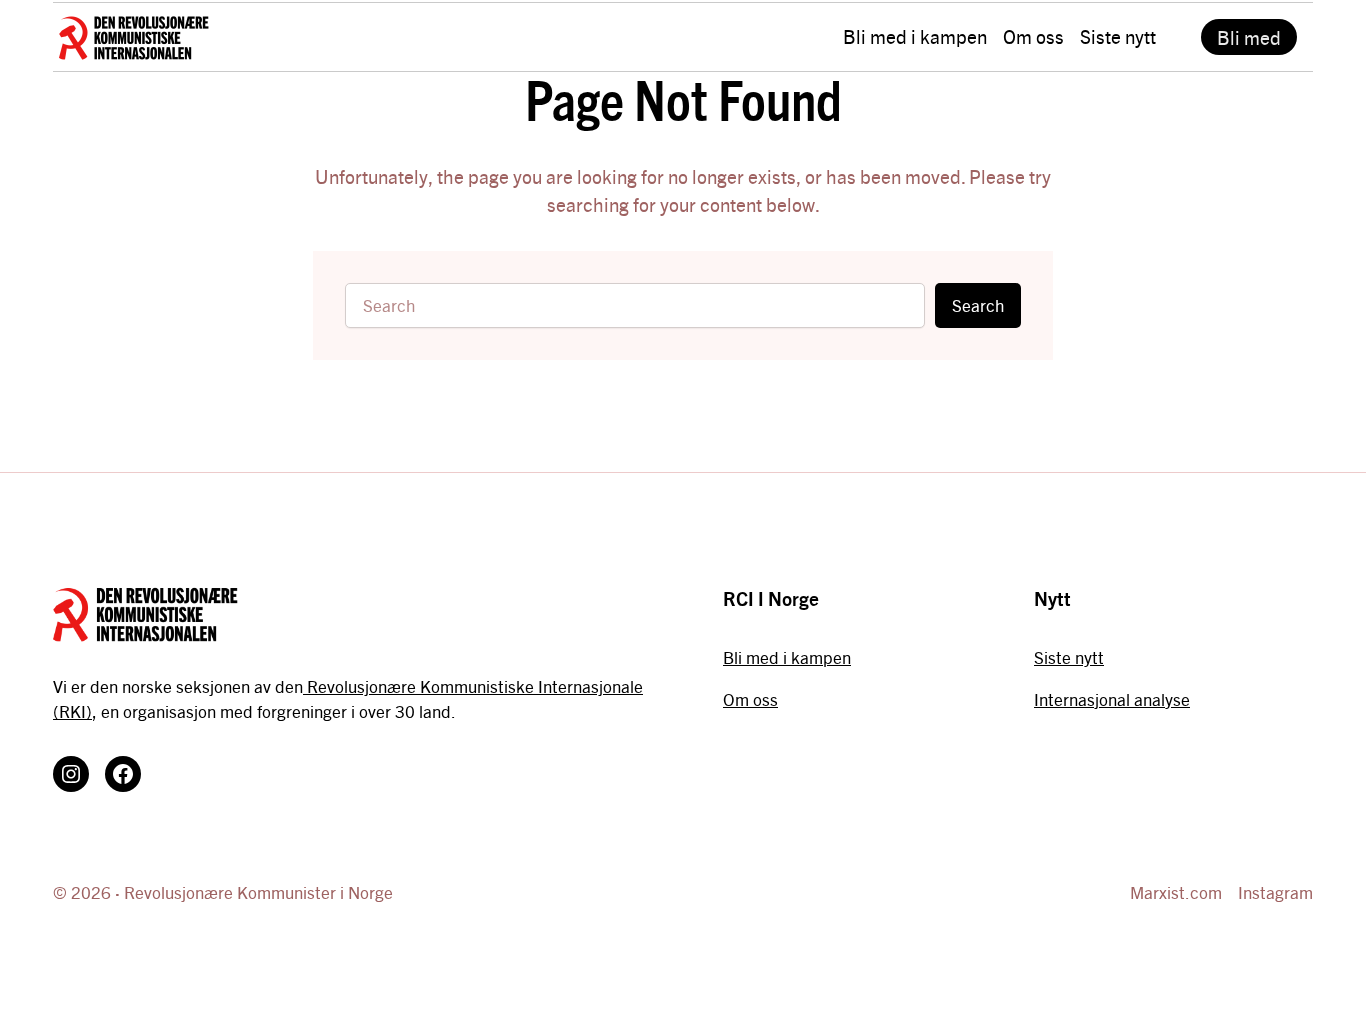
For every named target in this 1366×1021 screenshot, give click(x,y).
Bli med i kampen (787, 657)
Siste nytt (1069, 657)
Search (978, 305)
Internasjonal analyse (1112, 699)
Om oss (750, 699)
